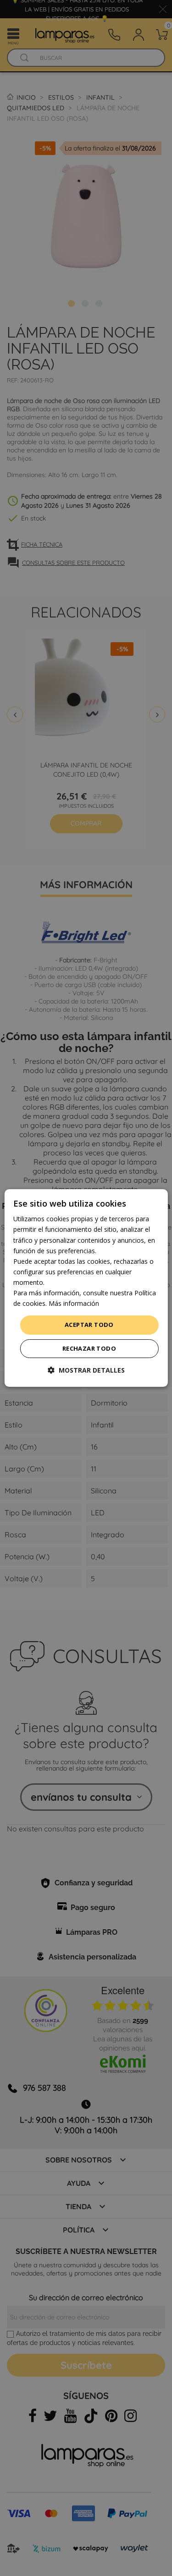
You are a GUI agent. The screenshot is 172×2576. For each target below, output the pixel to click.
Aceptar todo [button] (89, 1325)
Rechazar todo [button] (89, 1348)
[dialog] (86, 1288)
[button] (86, 1370)
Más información (74, 1303)
